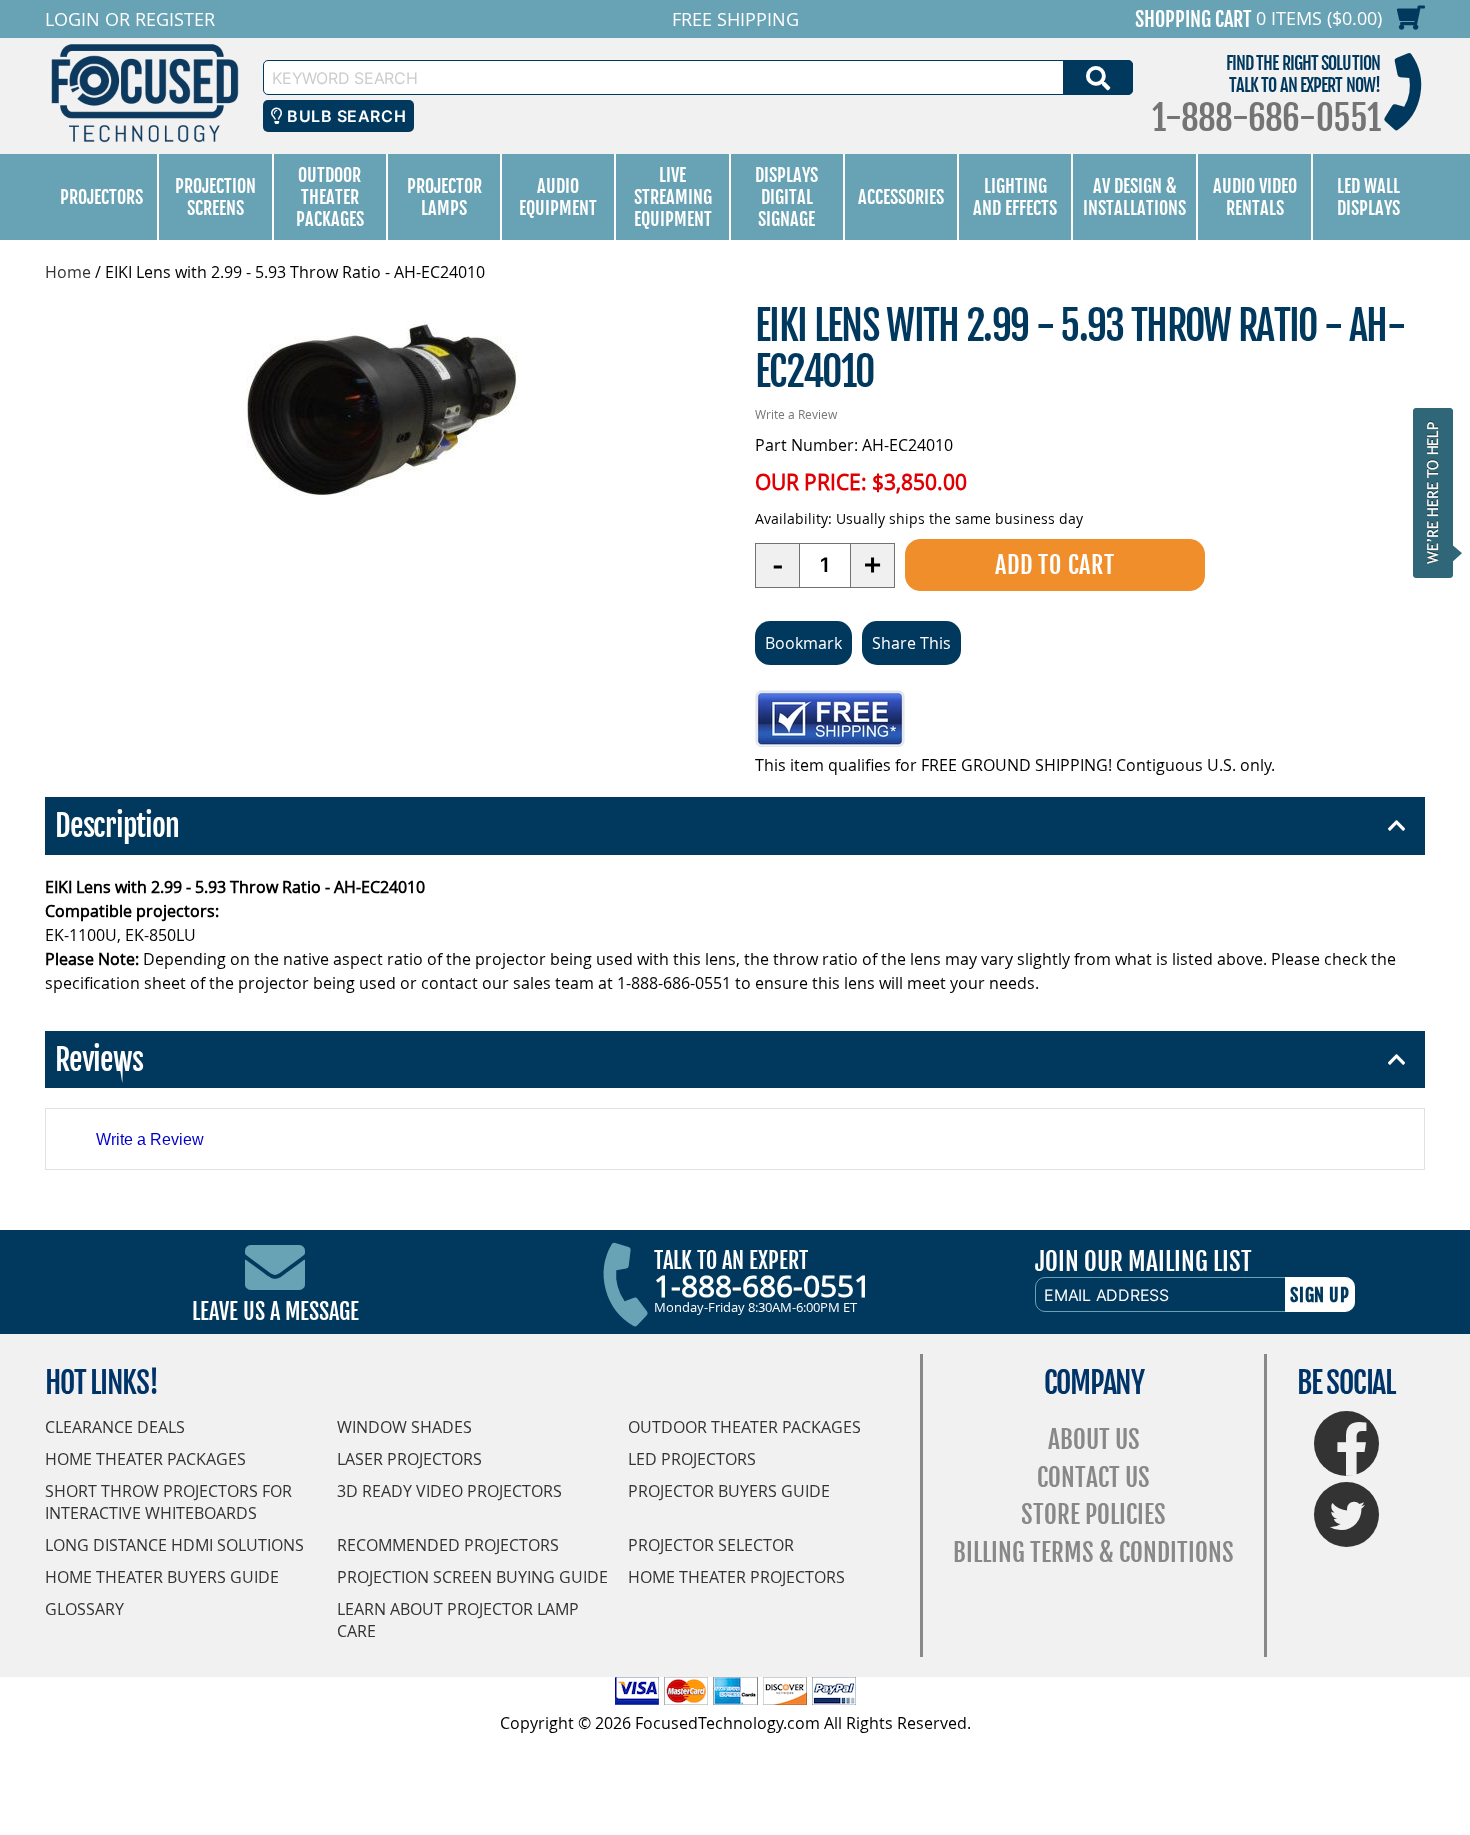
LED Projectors (692, 1459)
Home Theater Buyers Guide (162, 1577)
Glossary (84, 1609)
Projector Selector (711, 1545)
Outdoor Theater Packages (330, 197)
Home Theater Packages (145, 1459)
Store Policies (1093, 1514)
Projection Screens (215, 197)
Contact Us (1093, 1477)
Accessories (901, 197)
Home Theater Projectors (736, 1577)
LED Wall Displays (1368, 197)
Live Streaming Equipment (673, 197)
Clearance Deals (115, 1427)
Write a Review (796, 414)
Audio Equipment (558, 197)
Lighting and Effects (1015, 197)
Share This (911, 643)
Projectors (101, 197)
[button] (1439, 492)
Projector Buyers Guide (729, 1491)
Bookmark (803, 643)
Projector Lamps (444, 197)
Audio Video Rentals (1255, 197)
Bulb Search (344, 116)
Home (68, 272)
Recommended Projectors (448, 1545)
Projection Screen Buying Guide (472, 1577)
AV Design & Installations (1134, 197)
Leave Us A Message (275, 1311)
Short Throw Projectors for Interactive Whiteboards (168, 1502)
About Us (1094, 1439)
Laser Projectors (409, 1459)
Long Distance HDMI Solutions (174, 1545)
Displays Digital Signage (786, 197)
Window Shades (404, 1427)
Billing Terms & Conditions (1093, 1552)
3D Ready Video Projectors (449, 1491)
